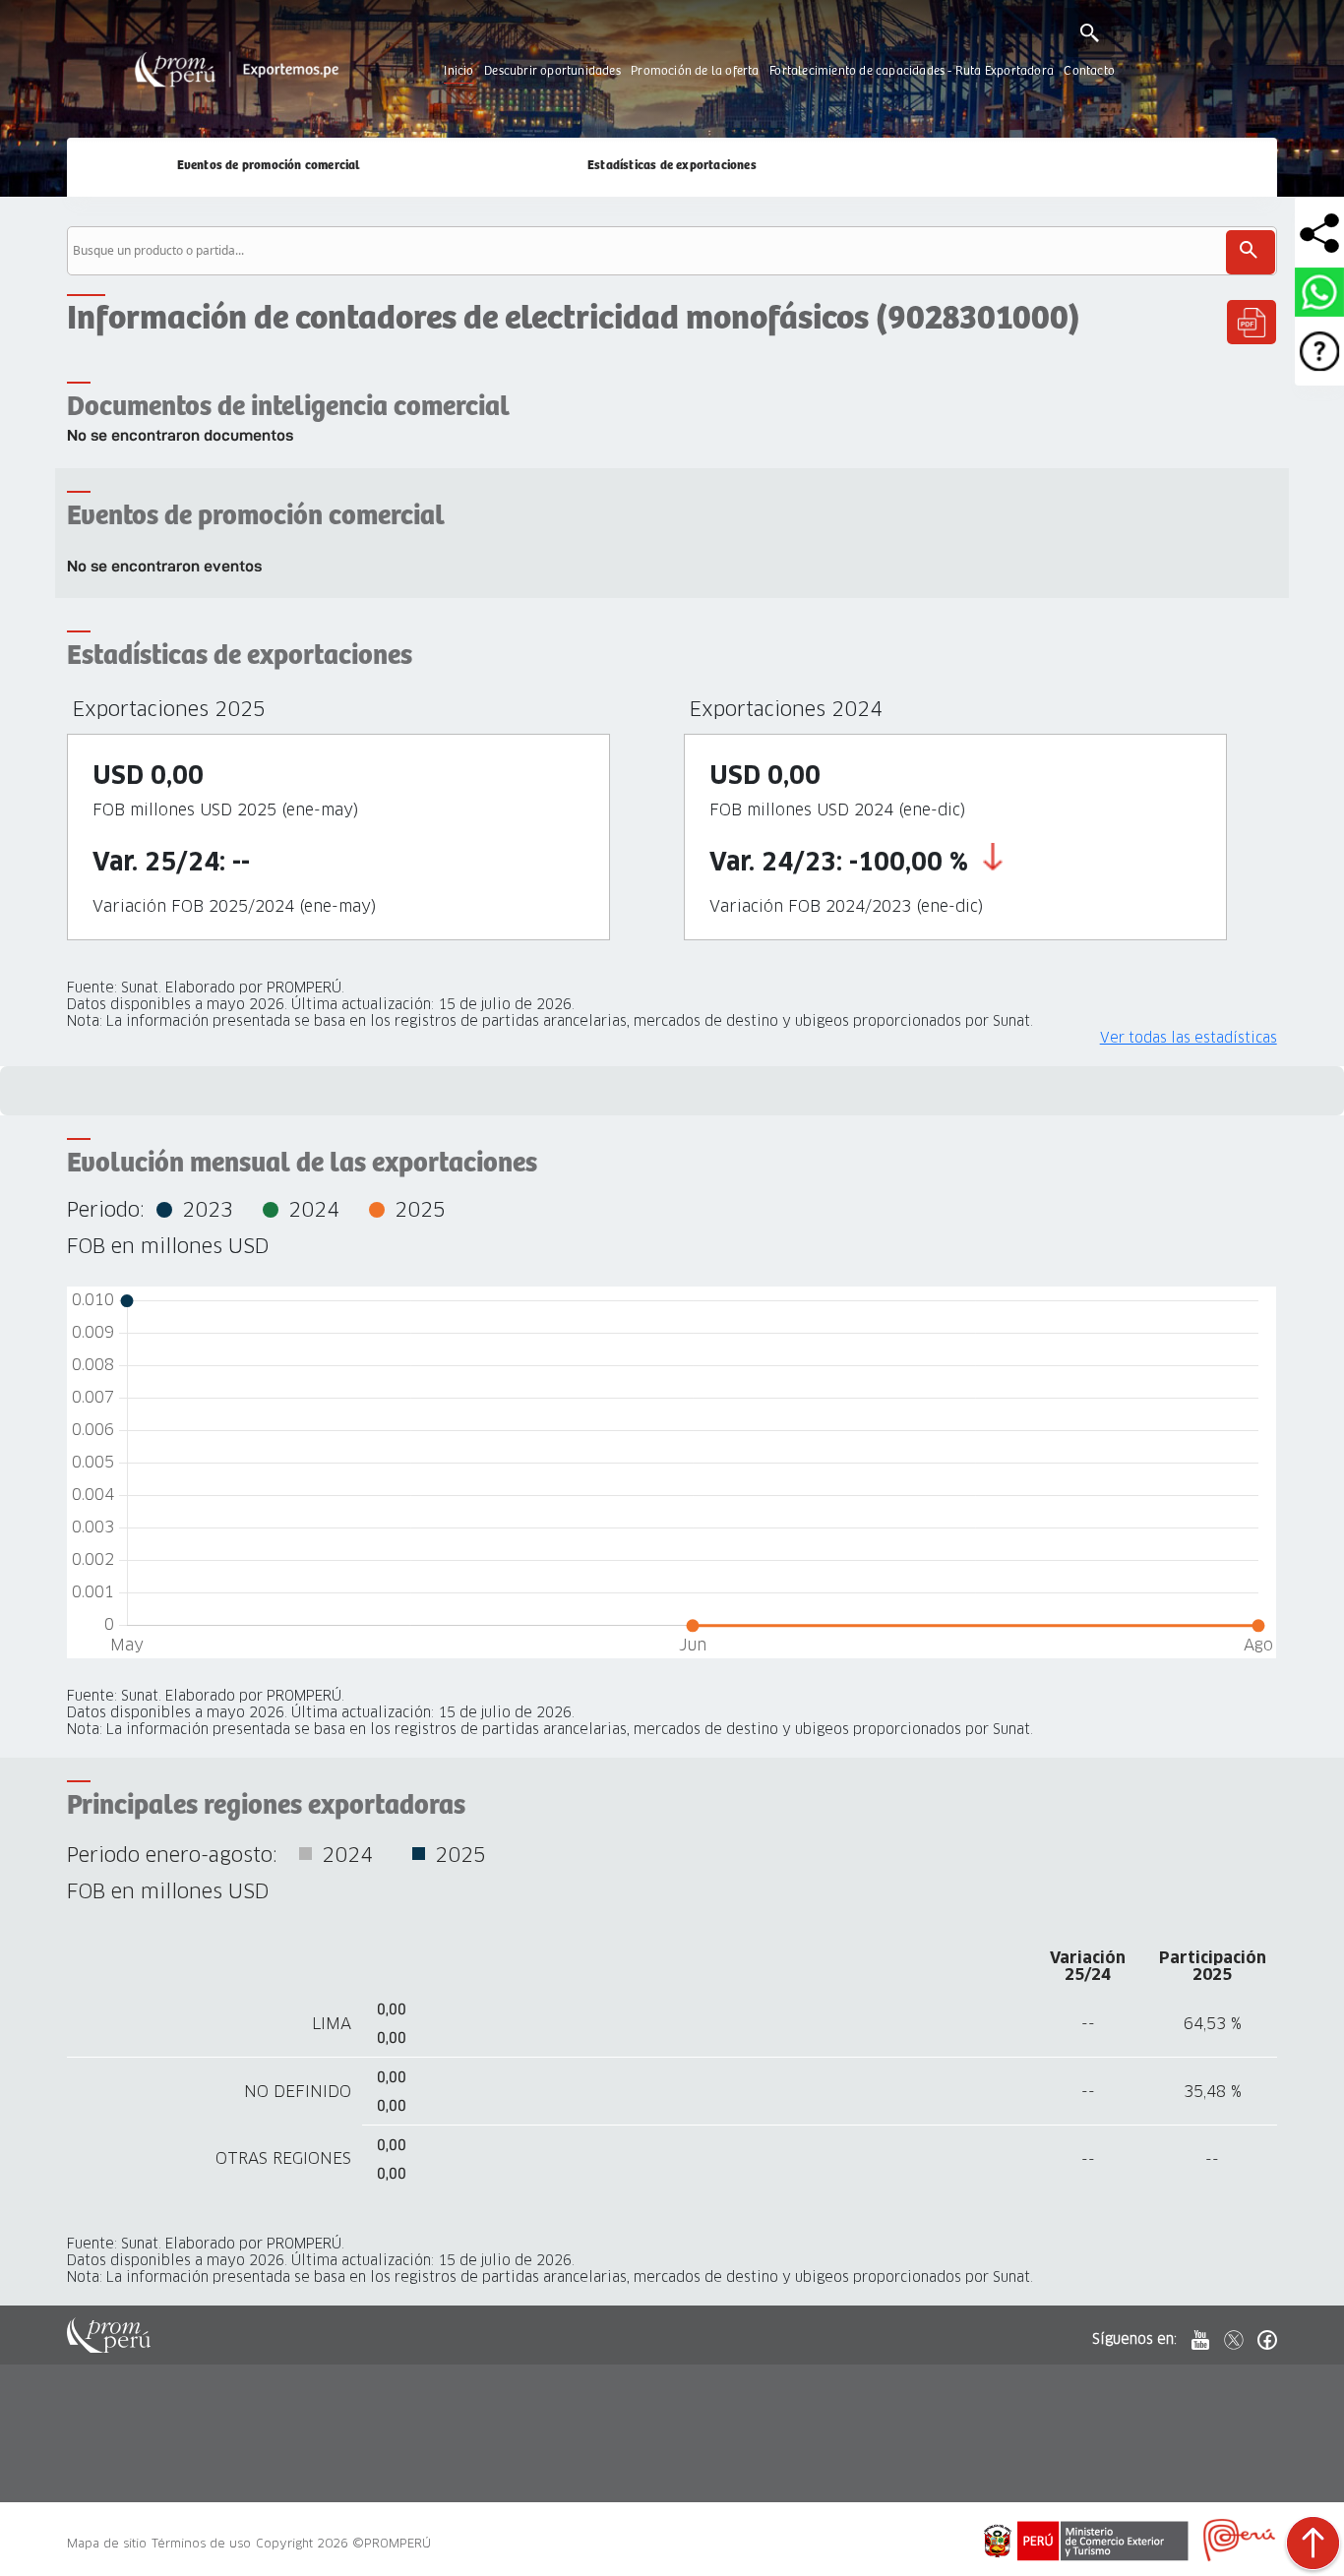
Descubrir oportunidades (552, 71)
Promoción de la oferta (695, 71)
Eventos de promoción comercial (269, 166)
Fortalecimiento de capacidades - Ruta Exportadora (912, 71)
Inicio (458, 71)
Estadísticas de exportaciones (672, 166)
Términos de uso (201, 2543)
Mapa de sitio (107, 2543)
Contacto (1089, 71)
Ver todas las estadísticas (1189, 1038)
